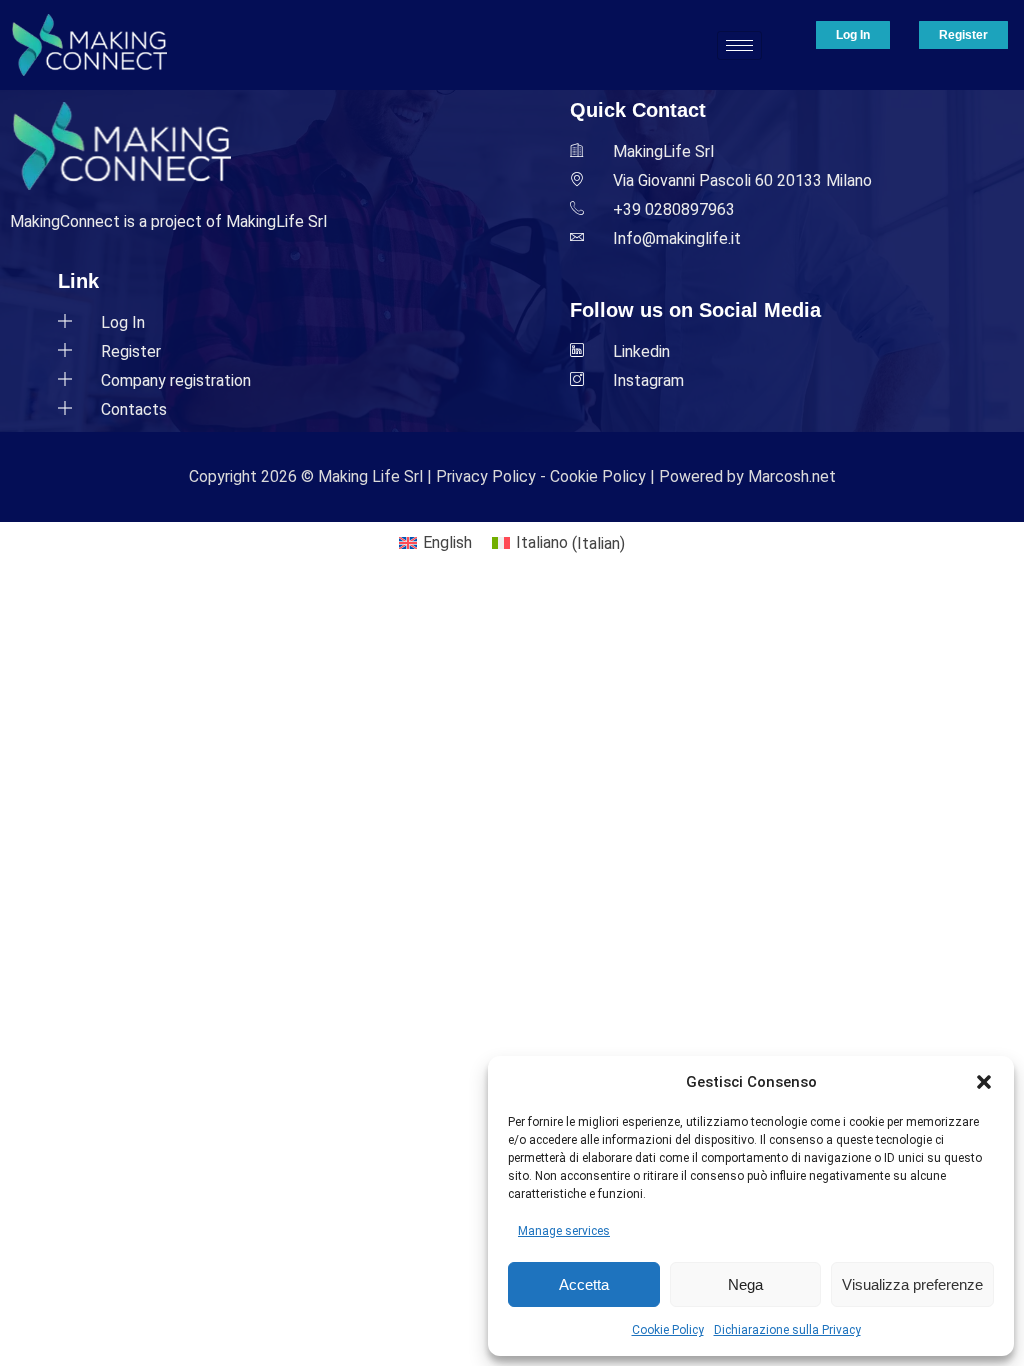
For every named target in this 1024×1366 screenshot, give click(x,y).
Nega (745, 1284)
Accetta (584, 1284)
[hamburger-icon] (739, 45)
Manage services (564, 1231)
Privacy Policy (486, 476)
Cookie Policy (668, 1330)
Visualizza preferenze (912, 1284)
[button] (984, 1082)
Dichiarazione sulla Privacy (787, 1330)
